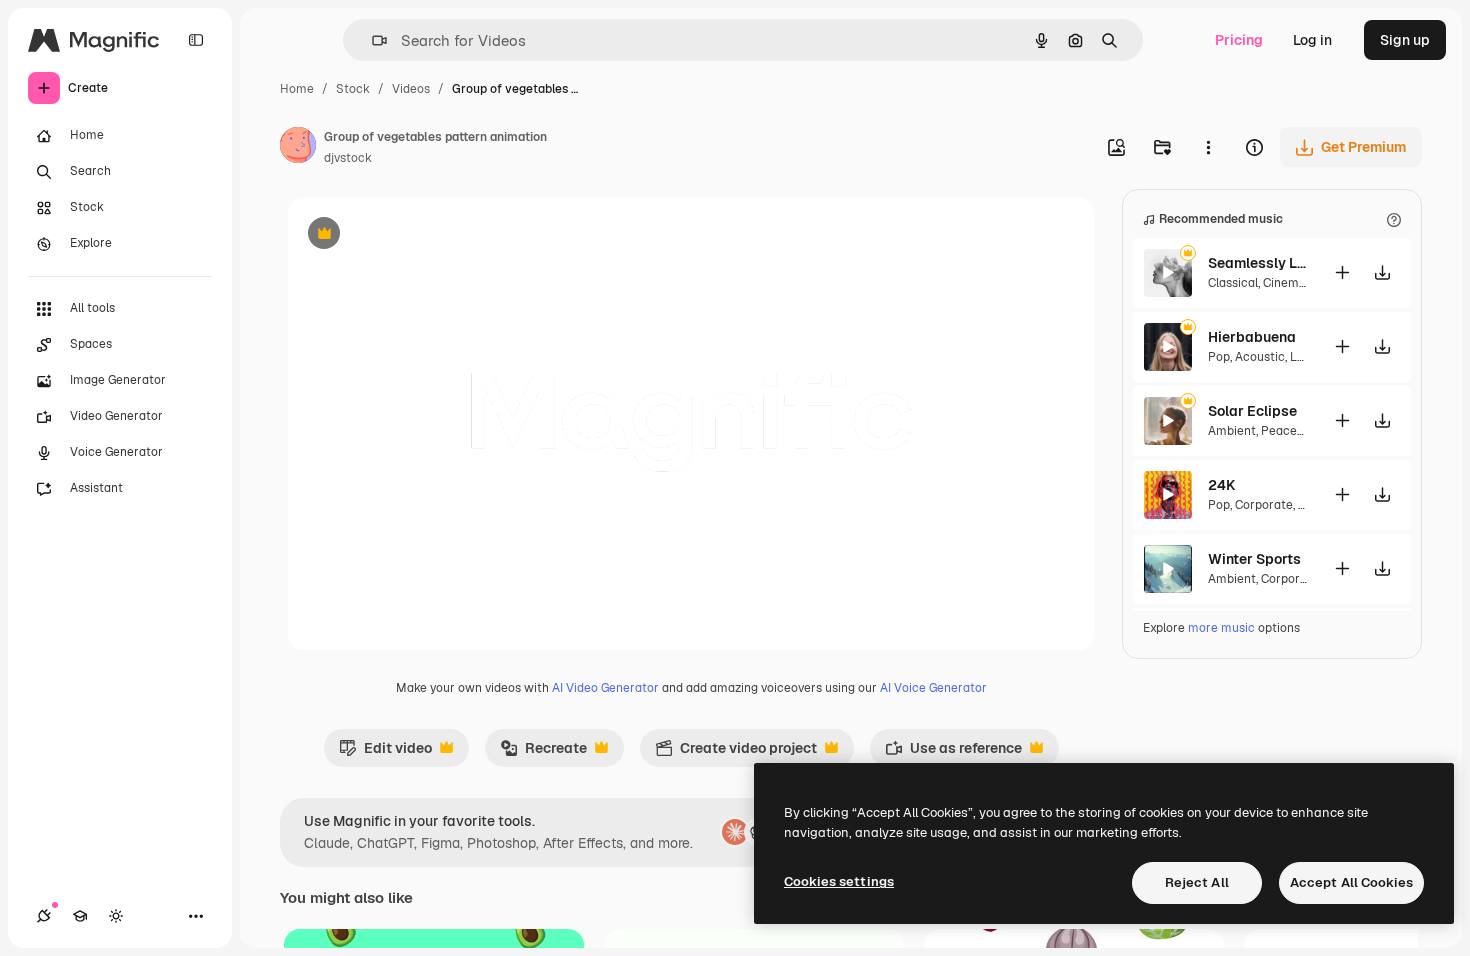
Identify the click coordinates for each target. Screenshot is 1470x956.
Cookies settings (839, 881)
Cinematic (1292, 283)
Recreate (543, 753)
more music (1221, 628)
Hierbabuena (1252, 337)
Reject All (1197, 882)
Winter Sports (1254, 559)
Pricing (1239, 40)
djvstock (348, 158)
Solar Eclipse (1252, 411)
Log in (1312, 40)
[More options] (1208, 147)
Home (297, 89)
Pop (1219, 357)
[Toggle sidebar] (196, 40)
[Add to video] (1342, 272)
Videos (411, 89)
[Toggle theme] (116, 916)
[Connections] (44, 916)
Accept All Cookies (1351, 882)
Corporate (1264, 505)
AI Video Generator (605, 688)
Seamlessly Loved (1258, 263)
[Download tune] (1382, 272)
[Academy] (80, 916)
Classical (1233, 283)
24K (1221, 485)
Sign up (1405, 40)
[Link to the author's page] (298, 148)
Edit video (385, 753)
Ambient (1232, 431)
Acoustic (1260, 357)
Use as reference (953, 753)
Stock (353, 89)
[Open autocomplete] (371, 40)
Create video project (736, 753)
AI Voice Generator (933, 688)
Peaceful (1286, 431)
